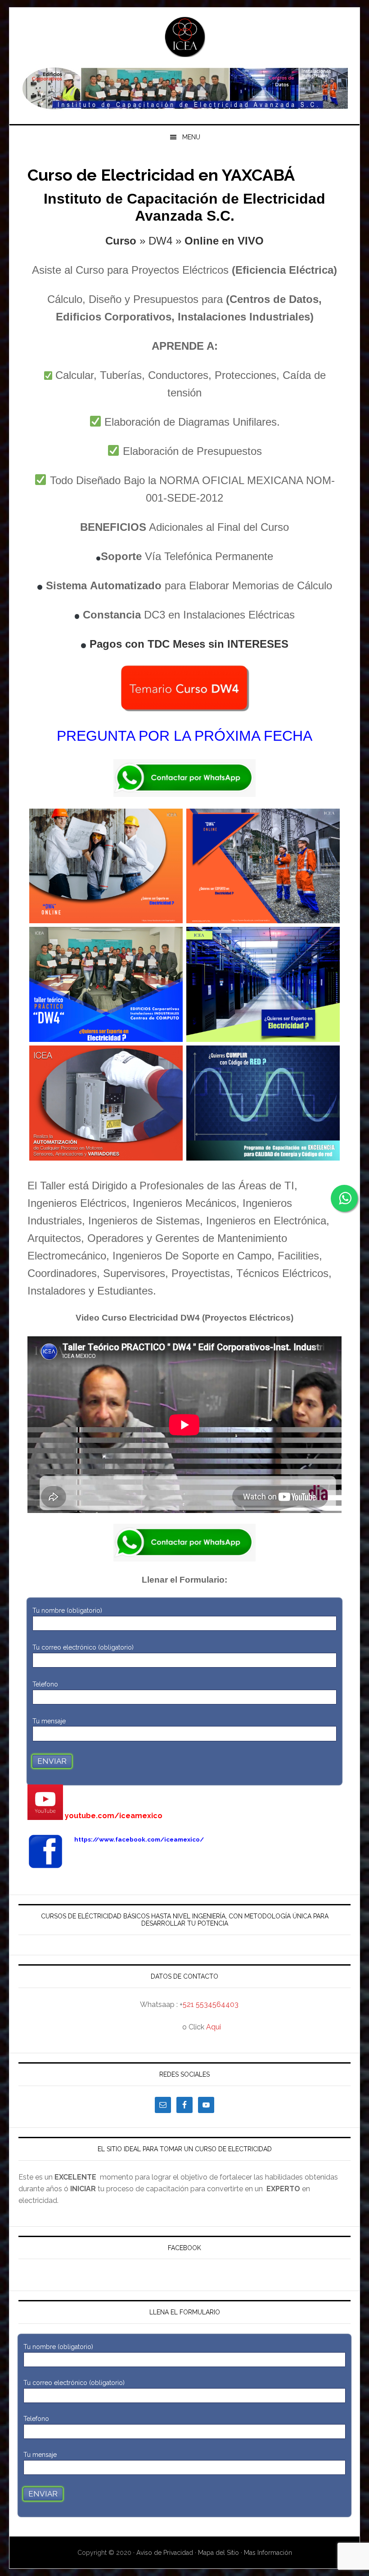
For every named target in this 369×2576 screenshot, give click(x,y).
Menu (191, 137)
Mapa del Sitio (218, 2553)
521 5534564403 (211, 2004)
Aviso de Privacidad (166, 2553)
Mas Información (268, 2553)
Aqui (214, 2027)
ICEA (184, 37)
